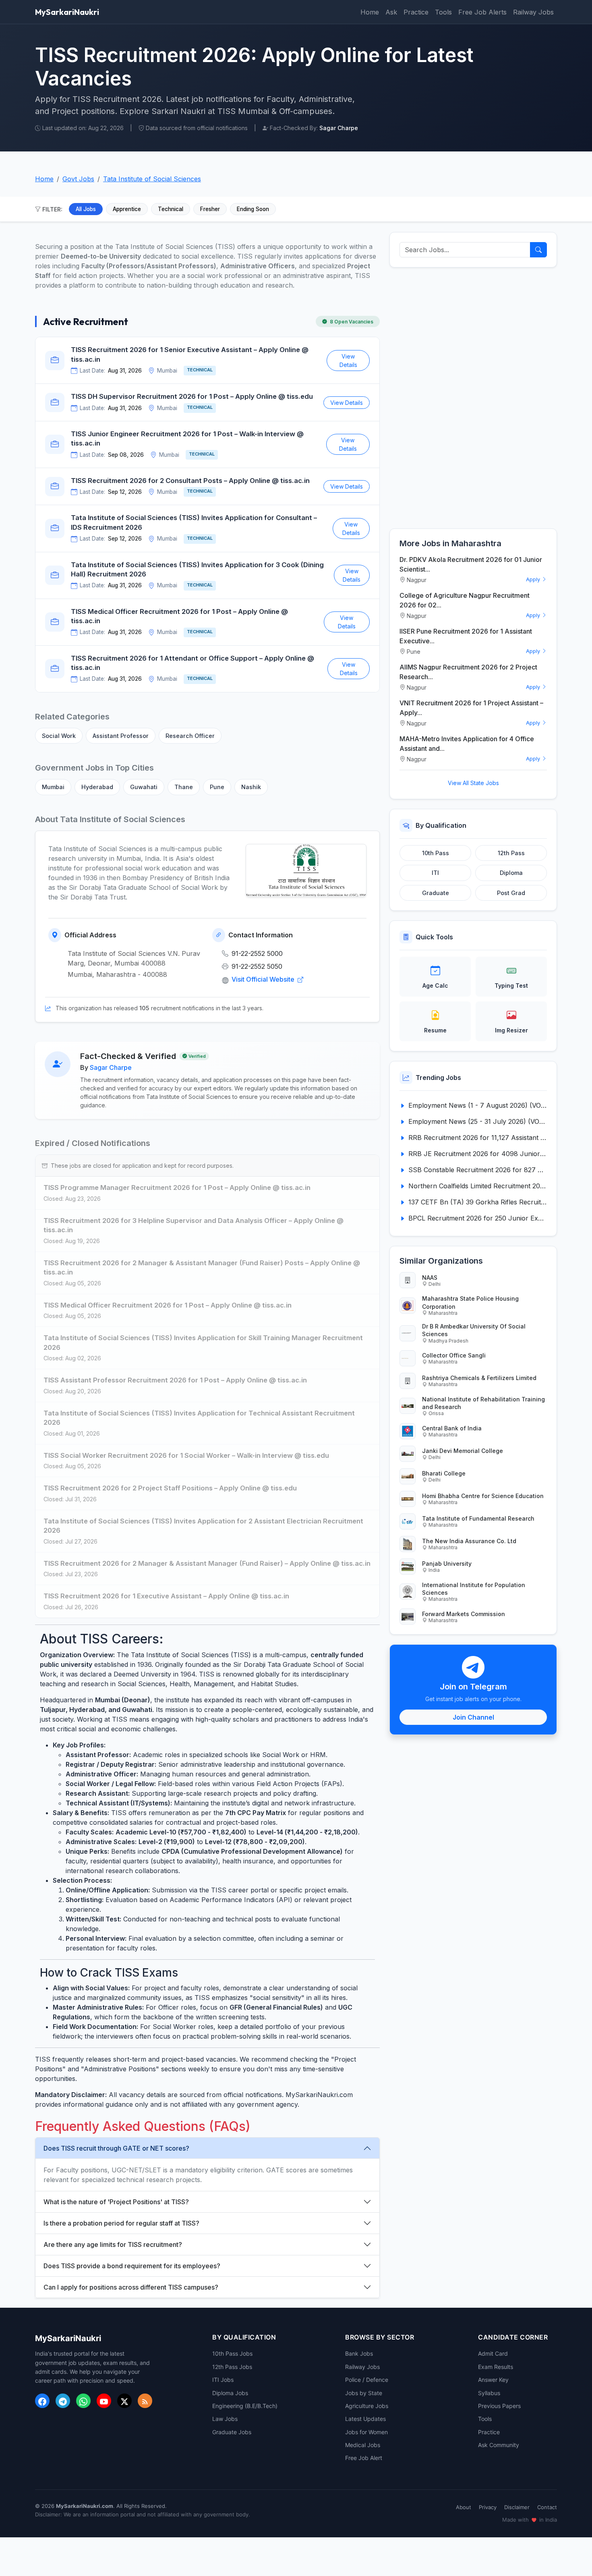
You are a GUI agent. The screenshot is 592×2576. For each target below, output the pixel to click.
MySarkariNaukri (67, 12)
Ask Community (499, 2445)
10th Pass (436, 853)
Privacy (488, 2507)
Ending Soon (253, 209)
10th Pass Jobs (232, 2353)
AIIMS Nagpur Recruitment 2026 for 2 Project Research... (468, 672)
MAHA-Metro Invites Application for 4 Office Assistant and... (467, 744)
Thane (184, 787)
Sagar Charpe (111, 1067)
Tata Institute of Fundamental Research (478, 1518)
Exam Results (496, 2367)
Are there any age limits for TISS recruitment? (113, 2244)
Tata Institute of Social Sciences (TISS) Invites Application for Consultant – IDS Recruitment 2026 (194, 522)
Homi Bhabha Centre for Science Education (483, 1496)
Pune (217, 787)
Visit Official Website (264, 979)
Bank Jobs (359, 2353)
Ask (391, 12)
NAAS (430, 1278)
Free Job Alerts (482, 12)
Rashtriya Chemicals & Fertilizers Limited (479, 1378)
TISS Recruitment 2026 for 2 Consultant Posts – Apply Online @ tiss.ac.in (190, 481)
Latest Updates (365, 2419)
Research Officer (190, 736)
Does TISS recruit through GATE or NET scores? (116, 2148)
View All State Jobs (473, 783)
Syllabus (489, 2393)
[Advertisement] (473, 398)
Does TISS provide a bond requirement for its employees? (132, 2266)
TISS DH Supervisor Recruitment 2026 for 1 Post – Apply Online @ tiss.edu (192, 396)
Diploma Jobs (230, 2393)
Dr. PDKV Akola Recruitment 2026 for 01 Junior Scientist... (471, 564)
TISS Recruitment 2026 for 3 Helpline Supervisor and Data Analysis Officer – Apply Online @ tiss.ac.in (194, 1225)
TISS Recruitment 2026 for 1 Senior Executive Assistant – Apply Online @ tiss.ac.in (190, 354)
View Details (348, 361)
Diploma (511, 873)
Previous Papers (499, 2406)
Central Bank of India (452, 1428)
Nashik (251, 787)
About (464, 2507)
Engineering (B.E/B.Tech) (245, 2406)
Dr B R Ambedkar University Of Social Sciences (474, 1330)
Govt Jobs (78, 179)
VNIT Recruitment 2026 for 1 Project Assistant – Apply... (471, 708)
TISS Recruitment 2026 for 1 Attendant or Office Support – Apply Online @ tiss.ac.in (193, 663)
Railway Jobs (533, 12)
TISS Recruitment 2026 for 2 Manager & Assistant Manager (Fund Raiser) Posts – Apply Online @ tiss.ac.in (202, 1268)
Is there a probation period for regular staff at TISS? (121, 2223)
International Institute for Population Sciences (474, 1589)
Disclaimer (517, 2507)
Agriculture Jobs (367, 2406)
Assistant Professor (121, 736)
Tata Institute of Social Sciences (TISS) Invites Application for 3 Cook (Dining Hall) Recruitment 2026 (197, 570)
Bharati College (444, 1473)
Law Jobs (225, 2419)
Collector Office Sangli (454, 1355)
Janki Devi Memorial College (463, 1451)
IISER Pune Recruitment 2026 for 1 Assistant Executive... (466, 636)
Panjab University (447, 1564)
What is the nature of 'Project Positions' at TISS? (116, 2202)
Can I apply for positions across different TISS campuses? (131, 2287)
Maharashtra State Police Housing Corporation (470, 1302)
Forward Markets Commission (464, 1614)
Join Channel (473, 1717)
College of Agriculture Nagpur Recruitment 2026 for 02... (465, 600)
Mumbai (53, 787)
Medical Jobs (363, 2445)
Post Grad (511, 893)
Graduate (436, 893)
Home (370, 12)
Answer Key (493, 2380)
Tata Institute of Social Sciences (152, 179)
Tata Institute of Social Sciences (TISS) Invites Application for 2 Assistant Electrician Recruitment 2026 (203, 1526)
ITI (435, 873)
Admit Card (493, 2353)
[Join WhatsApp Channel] (83, 2401)
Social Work (59, 736)
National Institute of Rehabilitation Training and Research (483, 1403)
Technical (171, 209)
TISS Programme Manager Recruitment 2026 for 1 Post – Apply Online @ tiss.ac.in (177, 1187)
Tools (443, 12)
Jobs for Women (366, 2432)
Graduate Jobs (232, 2432)
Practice (416, 12)
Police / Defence (367, 2380)
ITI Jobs (223, 2380)
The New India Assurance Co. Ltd (469, 1541)
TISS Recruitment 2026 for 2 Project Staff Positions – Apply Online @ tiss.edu (170, 1488)
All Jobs (86, 209)
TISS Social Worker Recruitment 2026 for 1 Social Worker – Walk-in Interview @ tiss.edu (186, 1455)
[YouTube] (104, 2401)
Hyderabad (97, 787)
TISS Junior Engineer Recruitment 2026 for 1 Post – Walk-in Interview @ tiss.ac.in (187, 439)
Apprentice (127, 209)
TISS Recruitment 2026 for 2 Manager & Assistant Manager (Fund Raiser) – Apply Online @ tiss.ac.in (207, 1563)
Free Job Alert (364, 2458)
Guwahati (144, 787)
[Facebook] (42, 2401)
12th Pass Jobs (232, 2367)
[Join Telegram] (63, 2401)
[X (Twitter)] (124, 2401)
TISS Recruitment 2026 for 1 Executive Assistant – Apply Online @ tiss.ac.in (166, 1596)
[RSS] (145, 2401)
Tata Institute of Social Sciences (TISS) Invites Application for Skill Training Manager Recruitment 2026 (203, 1343)
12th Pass (511, 853)
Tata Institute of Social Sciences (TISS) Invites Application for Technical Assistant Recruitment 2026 (199, 1418)
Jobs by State (364, 2393)
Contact (547, 2507)
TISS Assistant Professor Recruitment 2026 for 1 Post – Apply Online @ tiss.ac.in (175, 1380)
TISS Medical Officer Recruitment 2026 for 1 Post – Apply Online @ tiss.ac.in (179, 616)
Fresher (210, 209)
